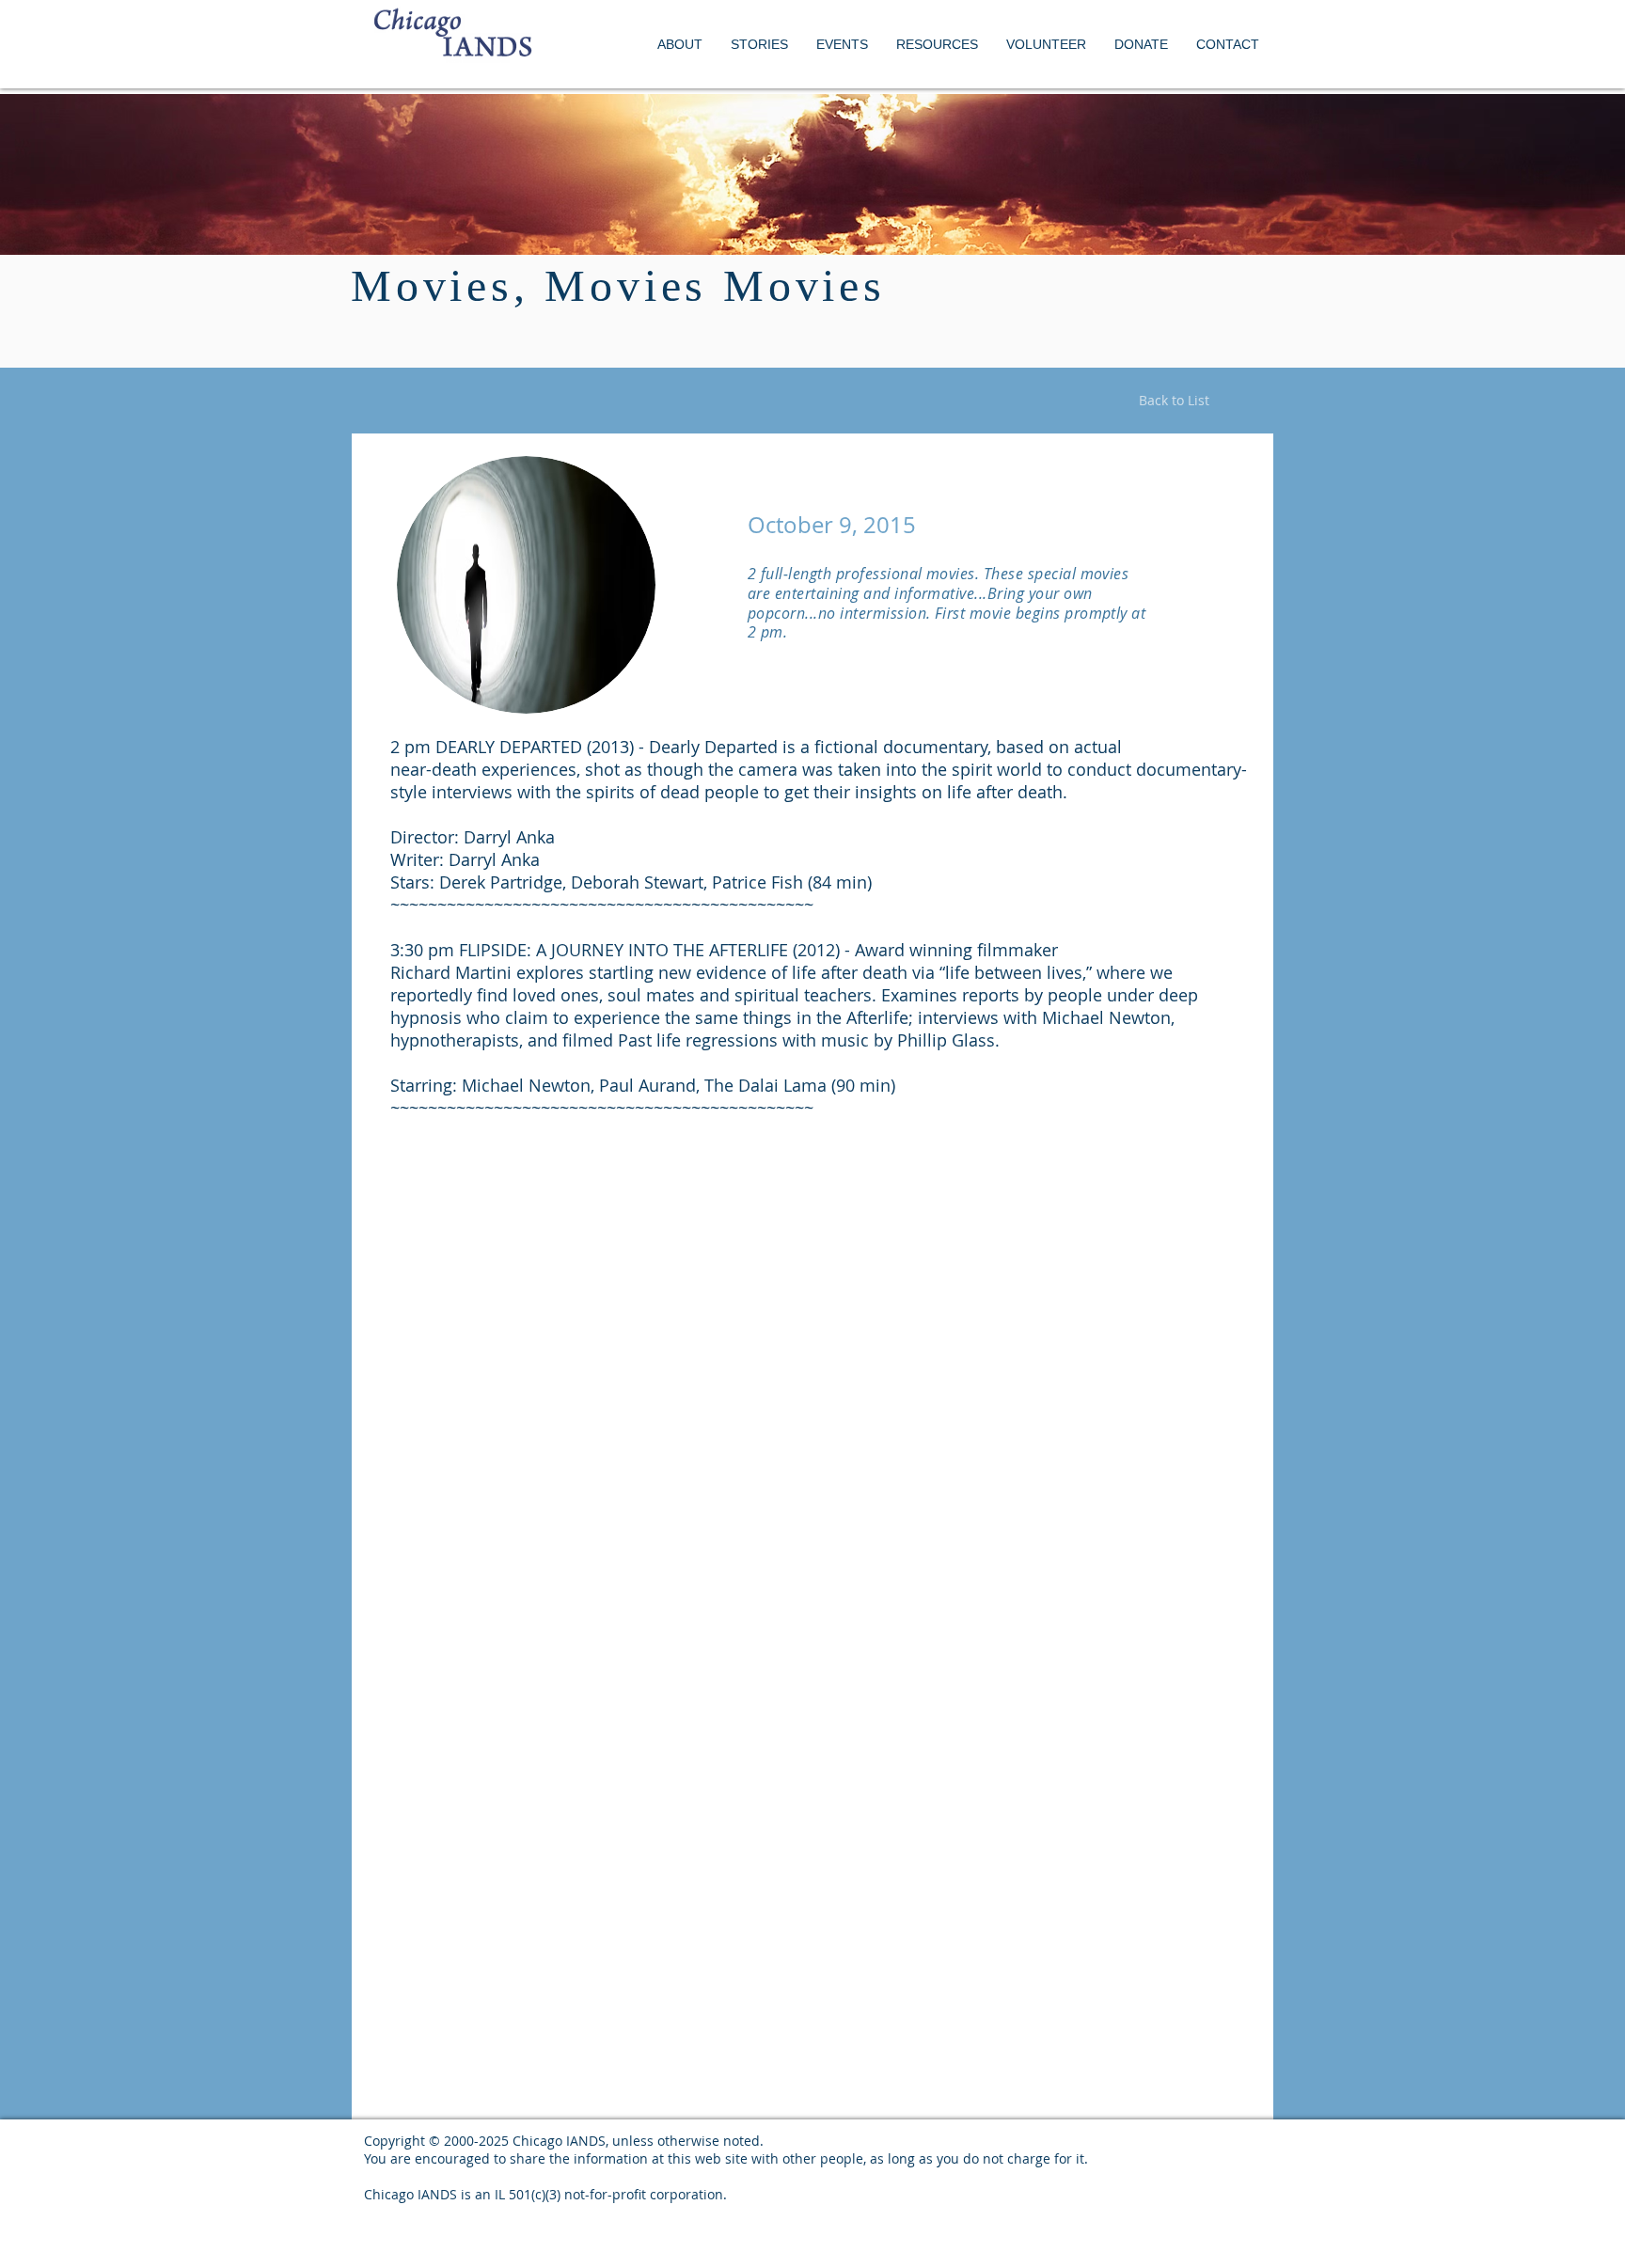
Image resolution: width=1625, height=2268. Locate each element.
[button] (842, 45)
